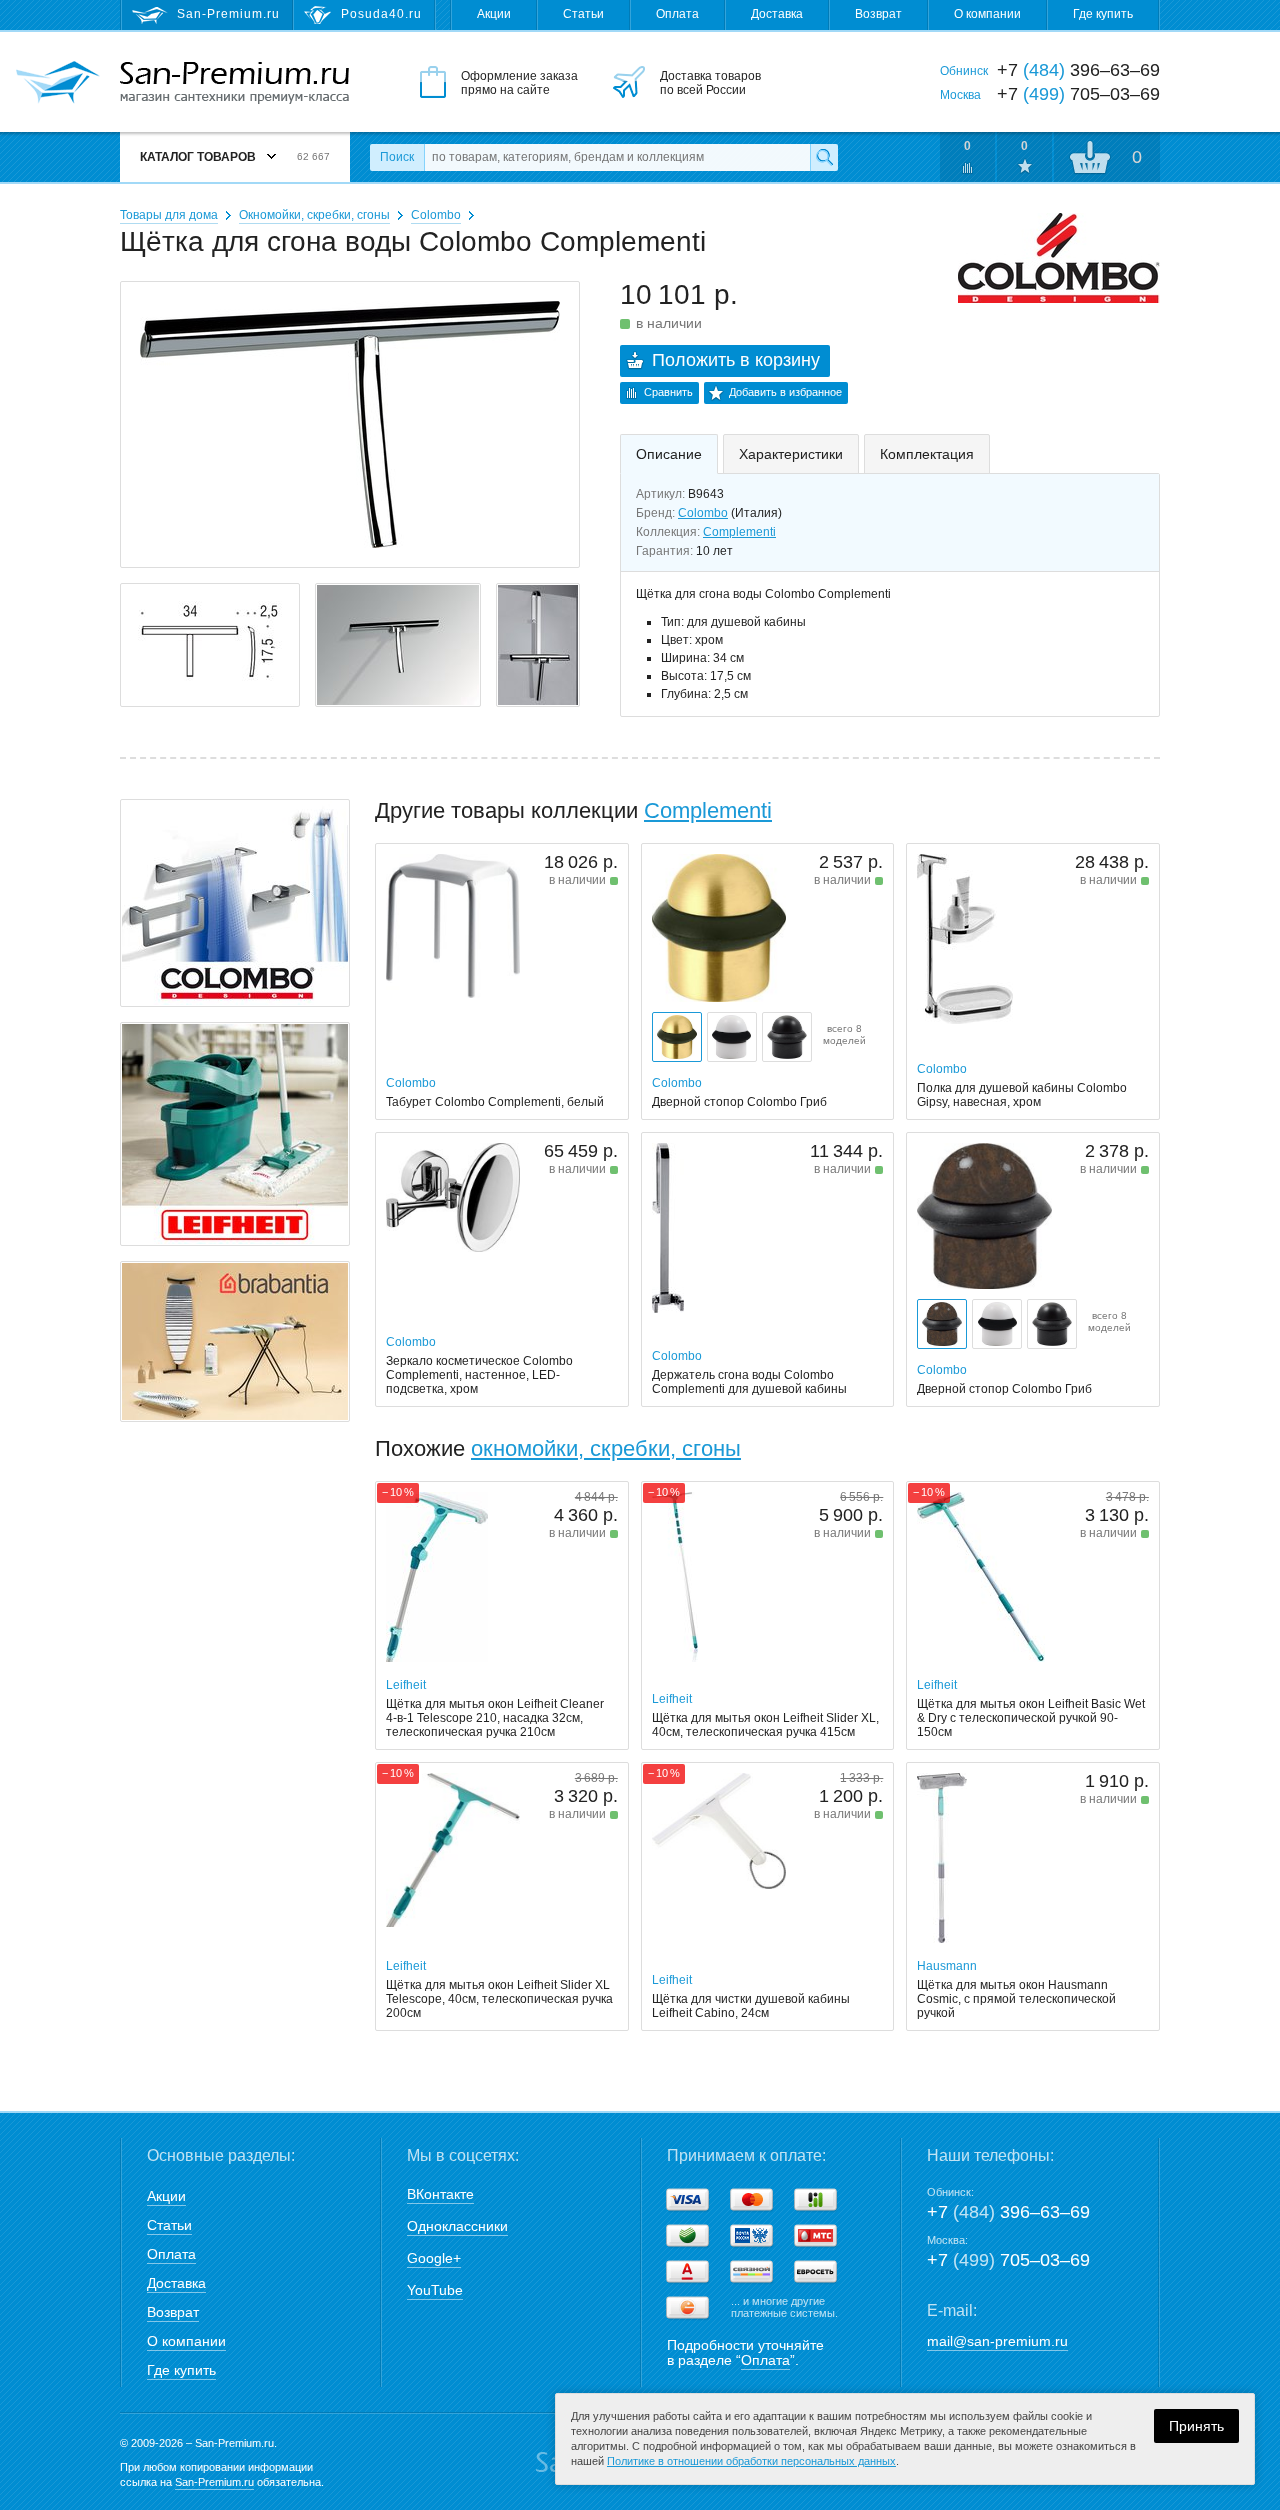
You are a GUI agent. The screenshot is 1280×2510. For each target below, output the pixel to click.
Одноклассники (457, 2226)
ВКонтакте (440, 2194)
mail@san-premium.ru (997, 2341)
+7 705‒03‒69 (1008, 2260)
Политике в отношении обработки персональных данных (751, 2461)
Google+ (434, 2258)
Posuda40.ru (381, 14)
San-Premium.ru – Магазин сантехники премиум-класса (234, 83)
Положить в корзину (736, 360)
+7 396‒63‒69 (1008, 2212)
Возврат (878, 14)
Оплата (677, 14)
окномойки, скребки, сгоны (606, 1448)
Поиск (397, 157)
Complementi (739, 532)
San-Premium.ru (214, 2482)
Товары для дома (169, 215)
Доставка (777, 14)
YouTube (435, 2290)
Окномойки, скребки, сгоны (314, 215)
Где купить (1103, 14)
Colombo (436, 215)
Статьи (583, 14)
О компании (987, 14)
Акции (494, 14)
